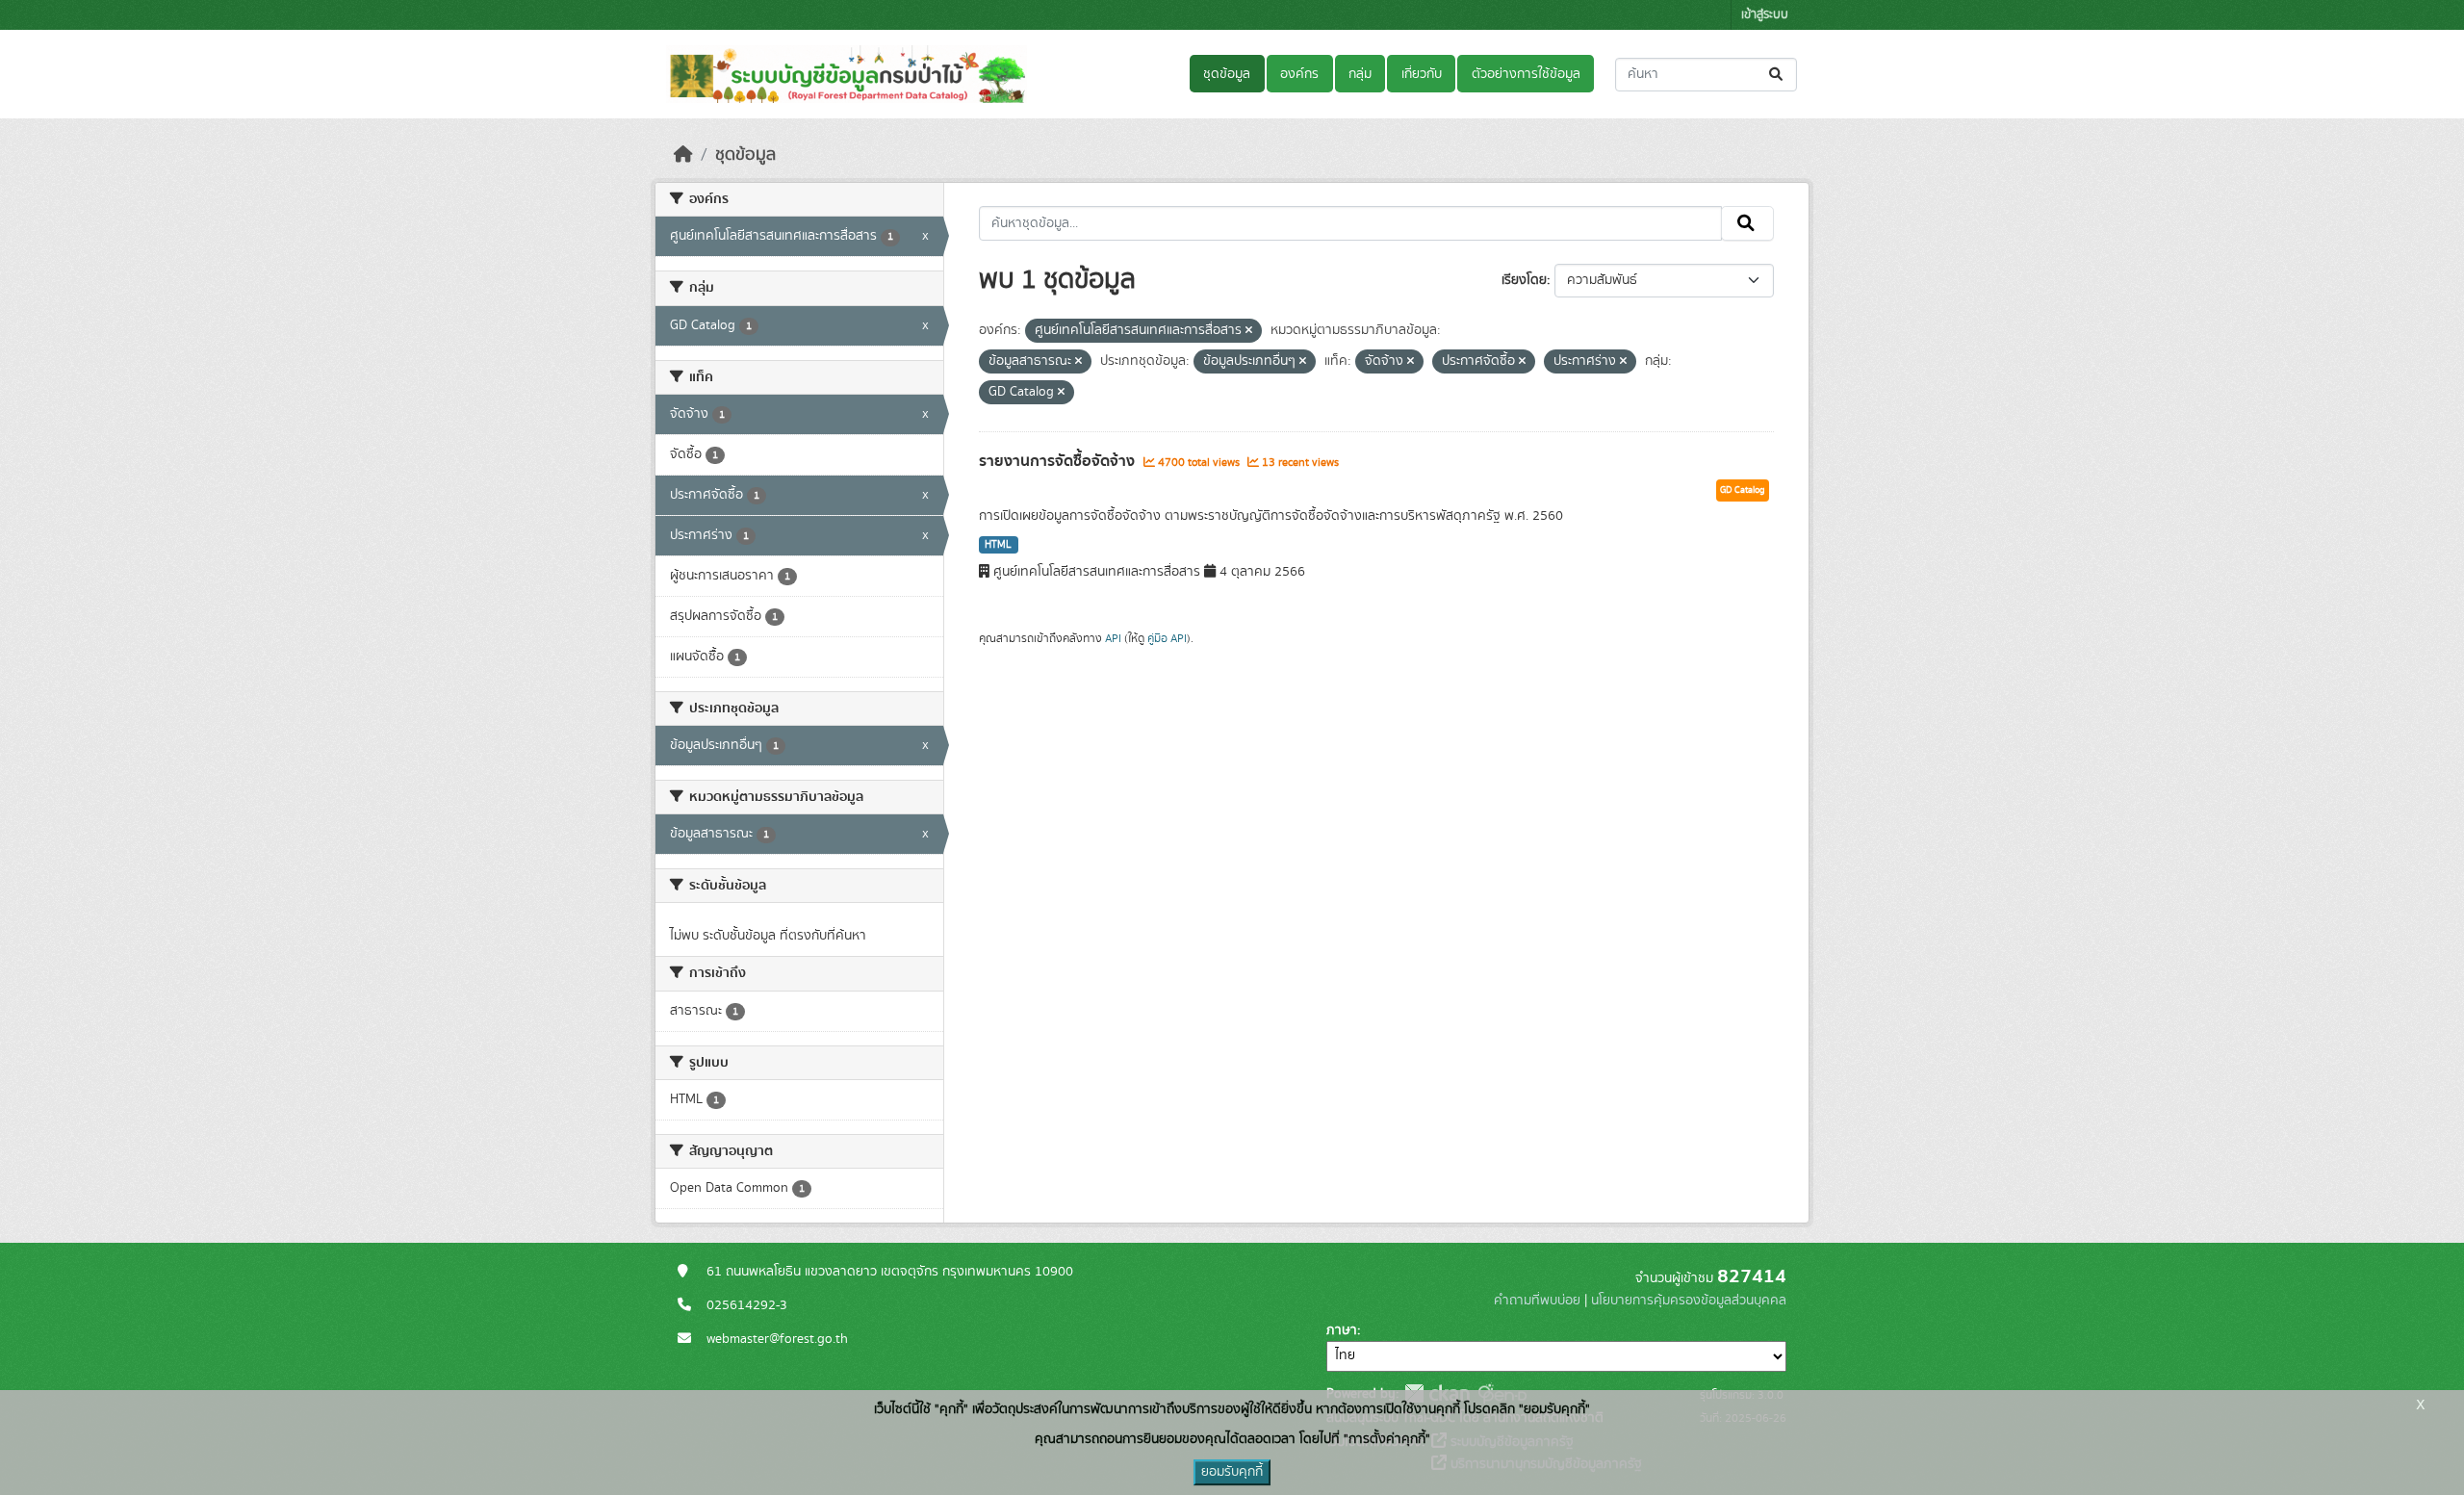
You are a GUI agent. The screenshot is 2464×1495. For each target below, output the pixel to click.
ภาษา (1342, 1330)
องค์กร (1299, 74)
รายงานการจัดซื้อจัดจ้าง (1059, 461)
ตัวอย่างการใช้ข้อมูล (1526, 74)
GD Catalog (1743, 490)
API (1113, 638)
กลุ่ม (1360, 74)
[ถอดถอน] (1249, 331)
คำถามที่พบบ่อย (1537, 1301)
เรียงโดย (1524, 280)
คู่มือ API (1167, 638)
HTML (998, 545)
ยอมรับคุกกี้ (1232, 1472)
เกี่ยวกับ (1422, 74)
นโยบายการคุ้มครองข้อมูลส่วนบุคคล (1689, 1301)
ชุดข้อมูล (1227, 74)
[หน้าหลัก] (683, 155)
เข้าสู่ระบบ (1765, 15)
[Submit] (1777, 75)
